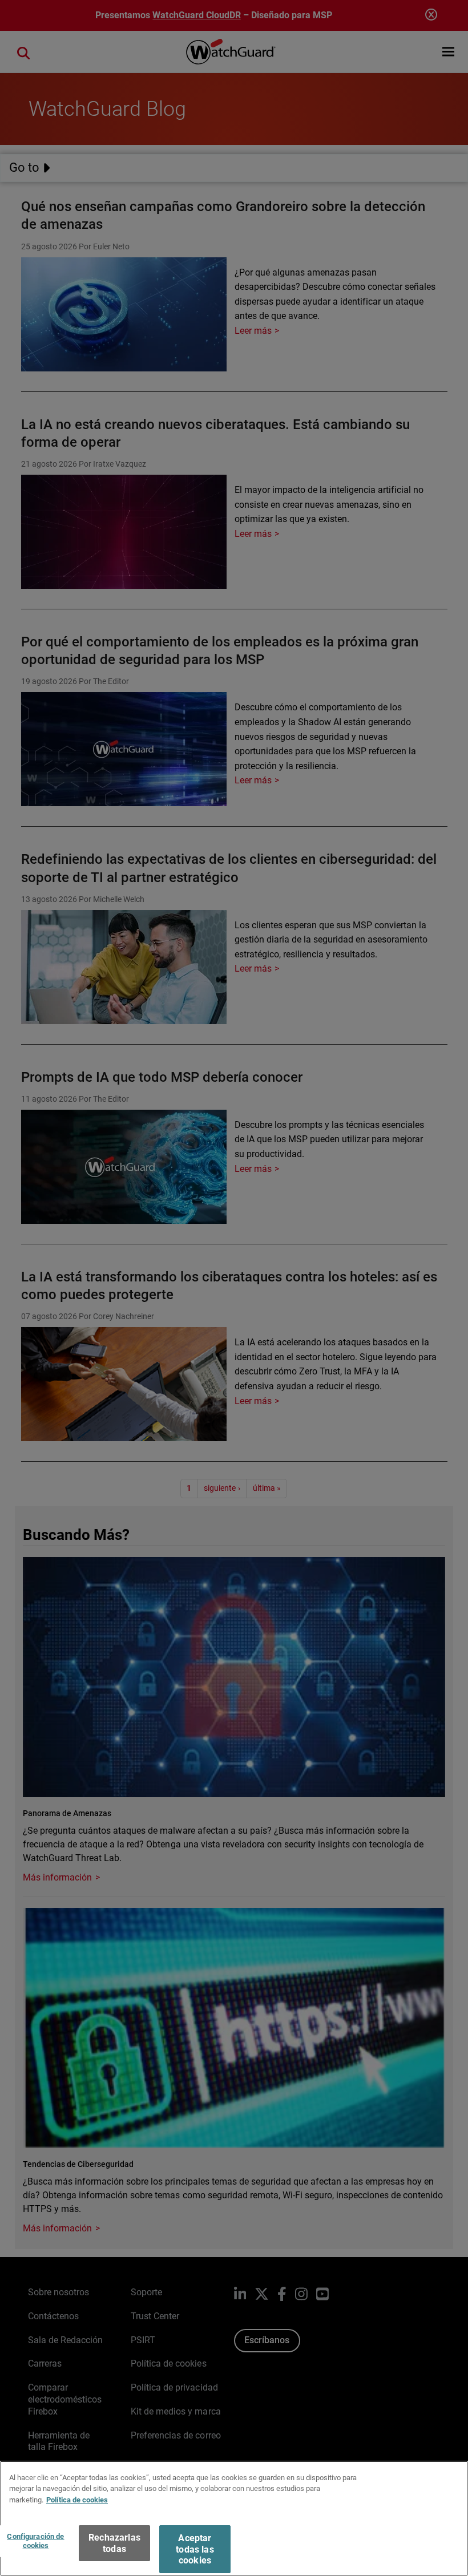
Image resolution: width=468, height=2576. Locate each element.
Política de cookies (77, 2500)
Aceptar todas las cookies (195, 2549)
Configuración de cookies (35, 2541)
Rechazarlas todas (114, 2543)
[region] (234, 2518)
